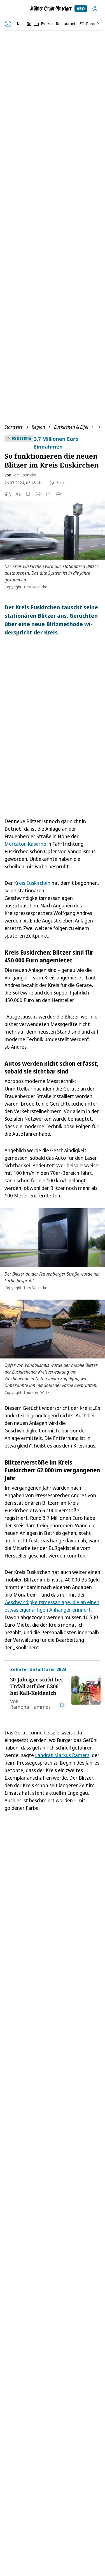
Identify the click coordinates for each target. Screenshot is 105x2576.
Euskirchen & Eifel (71, 427)
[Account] (95, 9)
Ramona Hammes (30, 1707)
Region (38, 427)
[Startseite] (51, 9)
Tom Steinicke (24, 475)
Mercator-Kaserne (25, 844)
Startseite (14, 427)
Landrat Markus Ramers (62, 1755)
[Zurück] (8, 24)
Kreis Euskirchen (32, 883)
